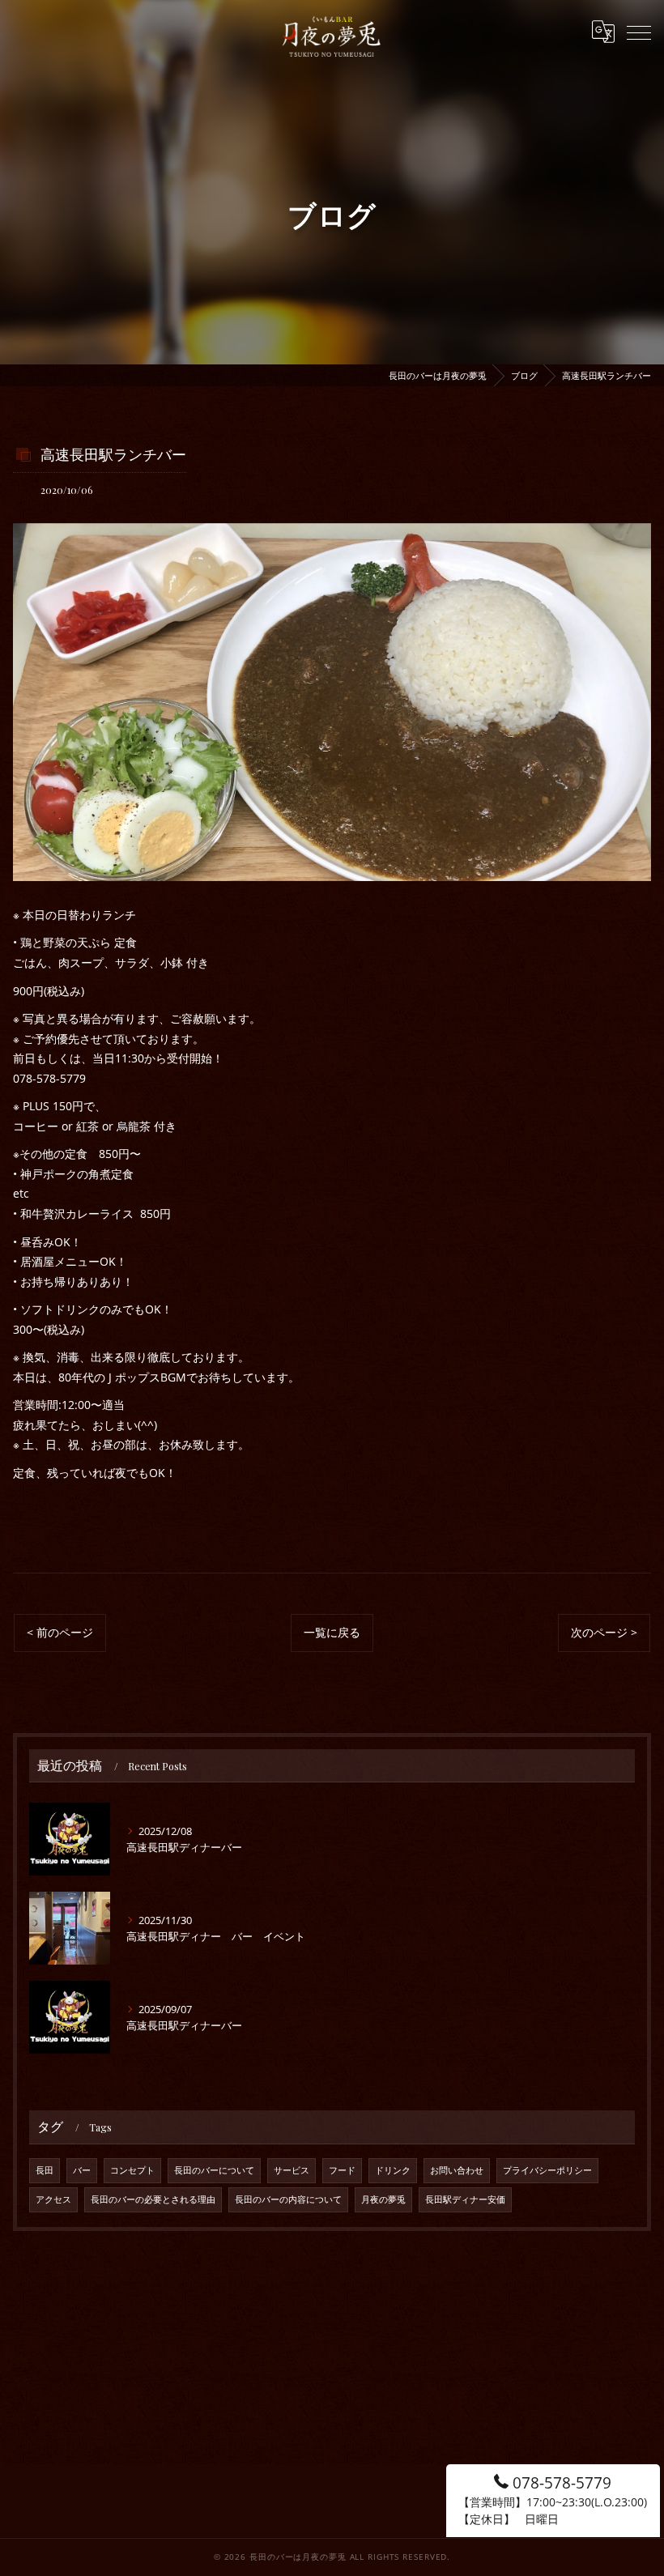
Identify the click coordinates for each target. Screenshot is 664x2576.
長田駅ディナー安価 (465, 2199)
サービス (292, 2170)
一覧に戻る (332, 1632)
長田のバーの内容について (288, 2199)
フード (342, 2170)
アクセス (53, 2199)
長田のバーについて (214, 2170)
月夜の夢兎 (383, 2199)
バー (82, 2170)
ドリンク (393, 2170)
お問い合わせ (457, 2170)
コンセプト (132, 2170)
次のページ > (604, 1632)
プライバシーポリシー (547, 2170)
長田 (45, 2170)
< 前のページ (60, 1632)
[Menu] (639, 32)
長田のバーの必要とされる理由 (153, 2199)
